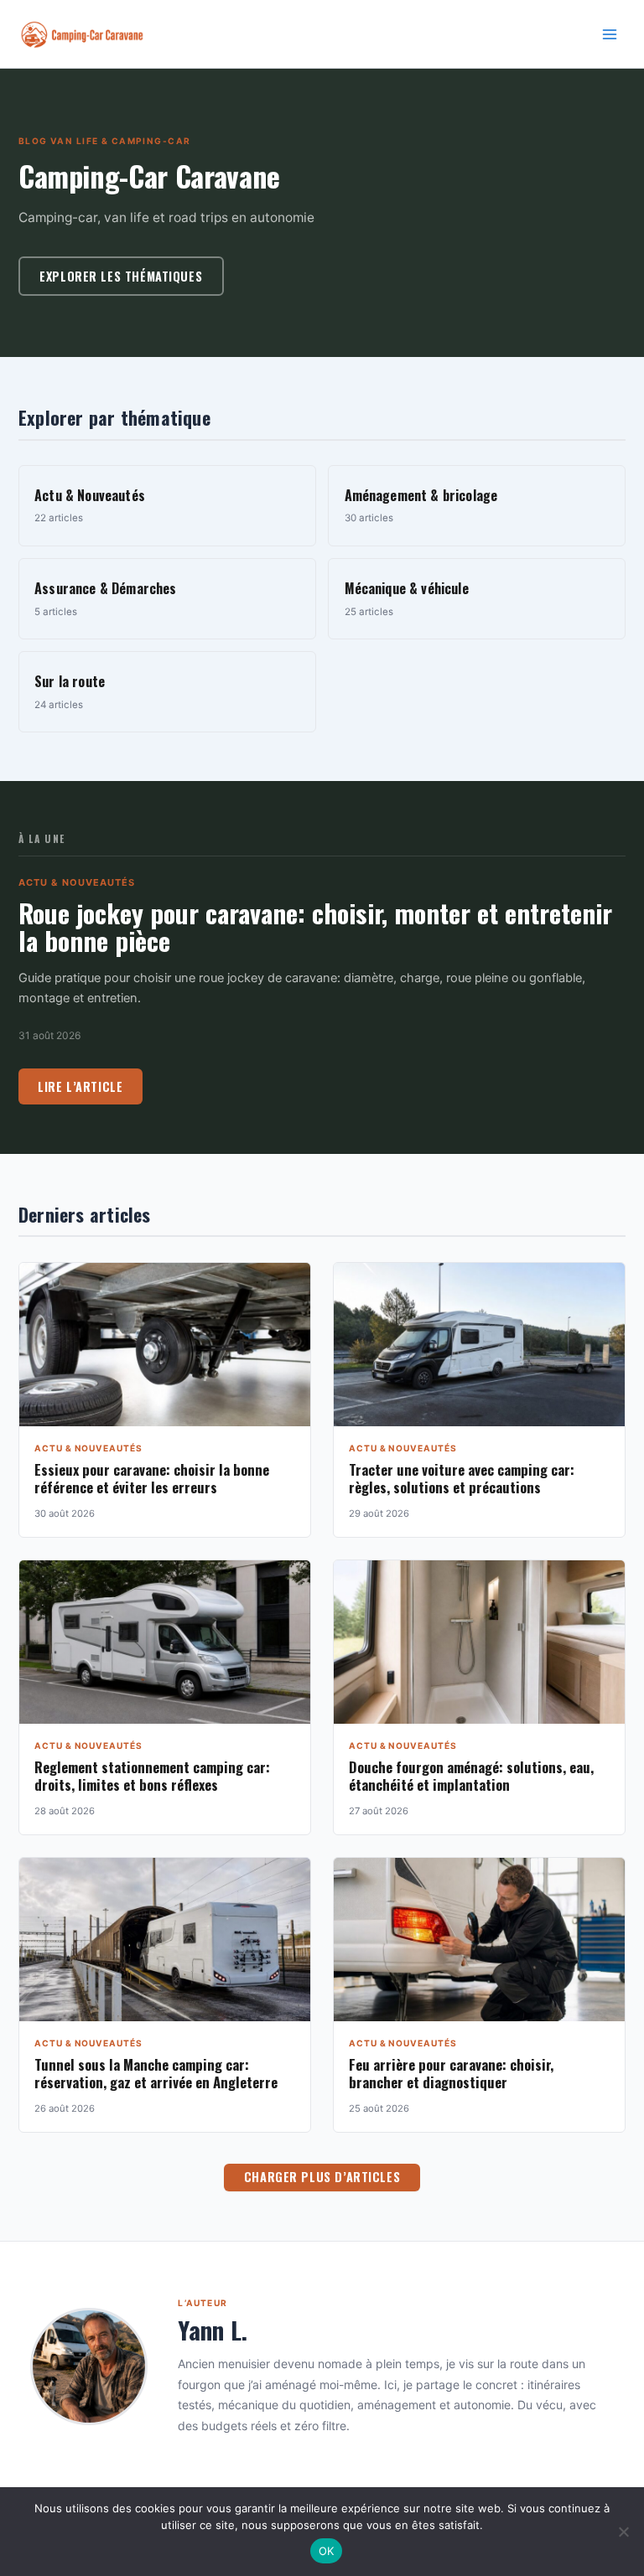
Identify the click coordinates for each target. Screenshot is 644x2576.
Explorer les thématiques (121, 276)
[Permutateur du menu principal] (610, 34)
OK (327, 2551)
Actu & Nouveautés (77, 882)
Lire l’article (80, 1086)
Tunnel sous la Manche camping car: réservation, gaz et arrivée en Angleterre (156, 2073)
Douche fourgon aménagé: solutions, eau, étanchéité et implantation (471, 1776)
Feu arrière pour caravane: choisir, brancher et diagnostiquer (451, 2073)
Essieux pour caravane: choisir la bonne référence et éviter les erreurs (152, 1478)
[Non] (623, 2532)
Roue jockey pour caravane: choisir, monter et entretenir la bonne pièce (315, 927)
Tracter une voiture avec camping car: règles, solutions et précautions (462, 1478)
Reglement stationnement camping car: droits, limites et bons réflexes (152, 1776)
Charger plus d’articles (322, 2177)
